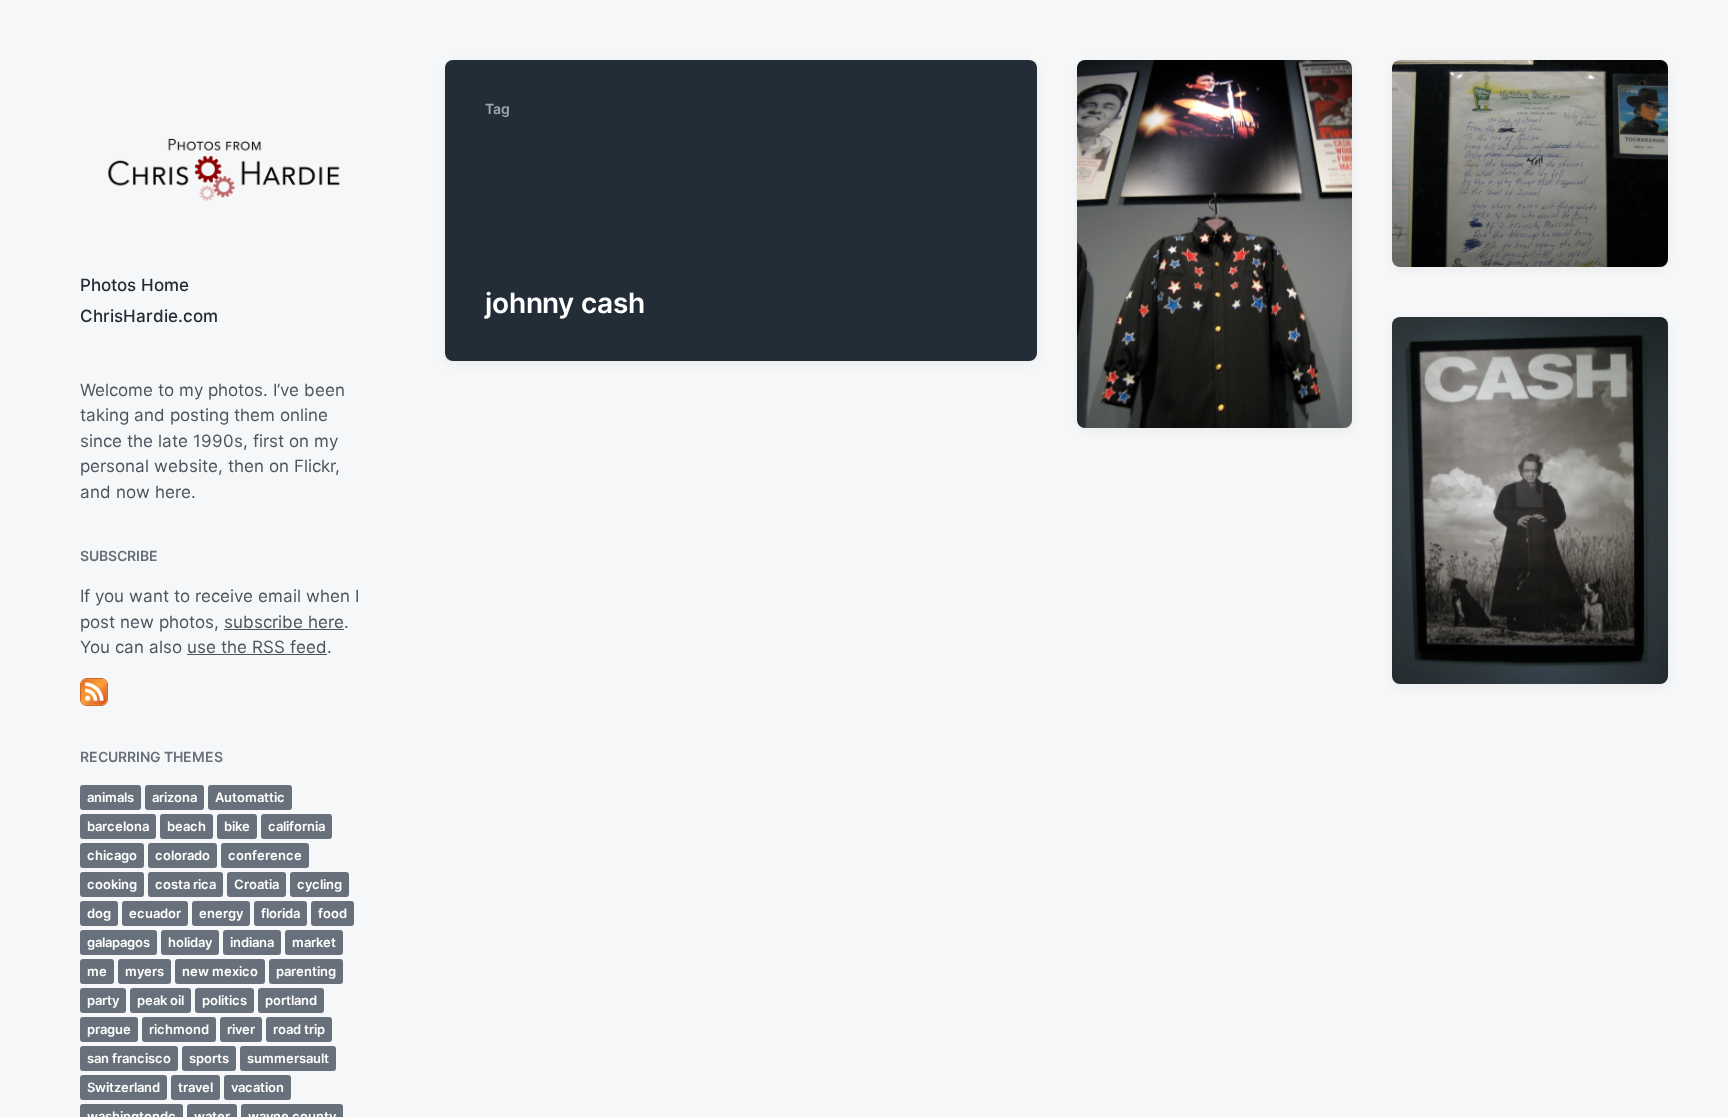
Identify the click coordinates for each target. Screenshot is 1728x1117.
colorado (182, 855)
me (97, 971)
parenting (306, 971)
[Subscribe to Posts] (222, 692)
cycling (319, 884)
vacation (257, 1087)
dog (99, 913)
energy (221, 913)
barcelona (118, 826)
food (332, 913)
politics (224, 1000)
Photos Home (134, 285)
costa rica (185, 884)
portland (291, 1000)
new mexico (220, 971)
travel (195, 1087)
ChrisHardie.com (149, 316)
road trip (299, 1029)
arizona (174, 797)
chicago (112, 855)
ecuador (155, 913)
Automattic (250, 797)
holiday (190, 942)
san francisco (129, 1058)
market (314, 942)
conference (265, 855)
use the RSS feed (257, 647)
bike (237, 826)
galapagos (118, 942)
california (296, 826)
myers (144, 971)
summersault (288, 1058)
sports (209, 1058)
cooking (112, 884)
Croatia (256, 884)
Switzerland (123, 1087)
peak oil (160, 1000)
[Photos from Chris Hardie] (222, 167)
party (103, 1000)
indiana (252, 942)
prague (109, 1029)
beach (186, 826)
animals (110, 797)
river (241, 1029)
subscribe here (284, 622)
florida (280, 913)
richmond (179, 1029)
